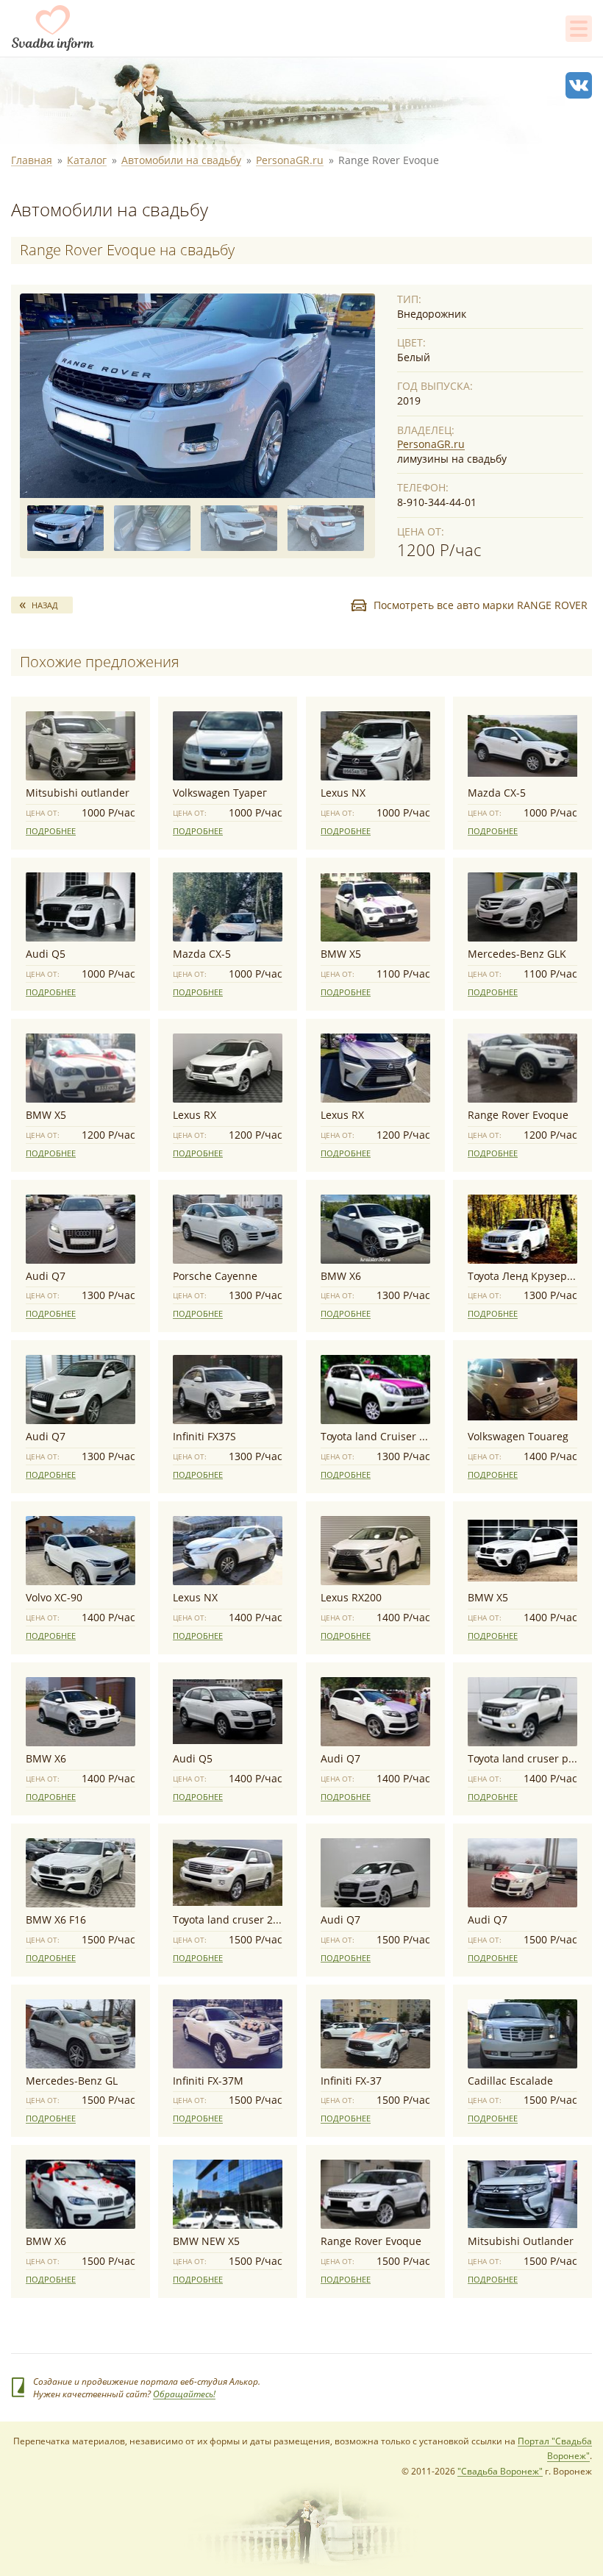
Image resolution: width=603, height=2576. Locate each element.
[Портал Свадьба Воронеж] (53, 28)
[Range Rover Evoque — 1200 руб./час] (197, 396)
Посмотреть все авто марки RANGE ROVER (481, 605)
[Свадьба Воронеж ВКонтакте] (579, 85)
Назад (45, 605)
